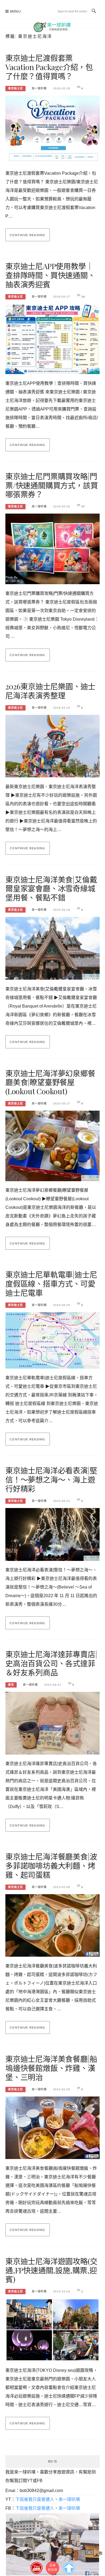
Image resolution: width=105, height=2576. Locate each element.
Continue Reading (28, 235)
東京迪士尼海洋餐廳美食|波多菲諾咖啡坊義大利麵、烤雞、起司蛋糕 (51, 1866)
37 (83, 506)
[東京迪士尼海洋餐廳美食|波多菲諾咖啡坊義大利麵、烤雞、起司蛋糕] (52, 1924)
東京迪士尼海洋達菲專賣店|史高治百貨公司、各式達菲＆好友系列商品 (51, 1663)
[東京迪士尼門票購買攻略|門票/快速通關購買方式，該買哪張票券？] (52, 547)
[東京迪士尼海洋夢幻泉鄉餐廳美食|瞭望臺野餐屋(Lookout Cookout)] (52, 1144)
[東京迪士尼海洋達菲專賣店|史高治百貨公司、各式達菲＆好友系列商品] (52, 1721)
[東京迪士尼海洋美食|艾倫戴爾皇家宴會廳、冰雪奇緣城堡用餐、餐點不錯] (52, 947)
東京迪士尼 (15, 88)
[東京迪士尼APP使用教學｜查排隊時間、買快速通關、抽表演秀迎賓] (52, 337)
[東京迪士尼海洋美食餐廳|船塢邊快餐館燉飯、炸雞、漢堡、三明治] (52, 2126)
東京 (11, 1685)
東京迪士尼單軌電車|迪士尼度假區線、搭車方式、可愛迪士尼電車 (51, 1284)
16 (83, 297)
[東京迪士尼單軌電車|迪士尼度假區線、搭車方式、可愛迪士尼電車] (52, 1339)
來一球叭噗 (39, 88)
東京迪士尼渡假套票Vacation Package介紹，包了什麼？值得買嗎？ (49, 67)
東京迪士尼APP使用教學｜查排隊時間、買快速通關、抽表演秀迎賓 (50, 275)
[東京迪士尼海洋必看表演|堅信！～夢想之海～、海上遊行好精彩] (52, 1533)
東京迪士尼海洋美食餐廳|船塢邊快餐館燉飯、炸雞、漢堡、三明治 (51, 2068)
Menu (16, 11)
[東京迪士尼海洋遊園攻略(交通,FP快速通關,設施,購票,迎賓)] (52, 2328)
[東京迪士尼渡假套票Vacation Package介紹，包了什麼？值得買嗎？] (52, 128)
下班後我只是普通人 (35, 2499)
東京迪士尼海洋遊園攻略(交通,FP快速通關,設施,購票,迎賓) (51, 2270)
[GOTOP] (69, 2567)
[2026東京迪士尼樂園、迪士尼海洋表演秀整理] (52, 744)
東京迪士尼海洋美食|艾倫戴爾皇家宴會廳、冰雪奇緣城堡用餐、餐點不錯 (51, 889)
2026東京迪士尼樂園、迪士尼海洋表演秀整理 (50, 691)
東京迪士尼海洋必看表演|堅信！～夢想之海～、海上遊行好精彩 (51, 1479)
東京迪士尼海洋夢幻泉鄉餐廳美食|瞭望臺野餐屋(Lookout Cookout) (50, 1082)
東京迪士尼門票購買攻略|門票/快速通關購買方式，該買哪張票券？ (52, 485)
